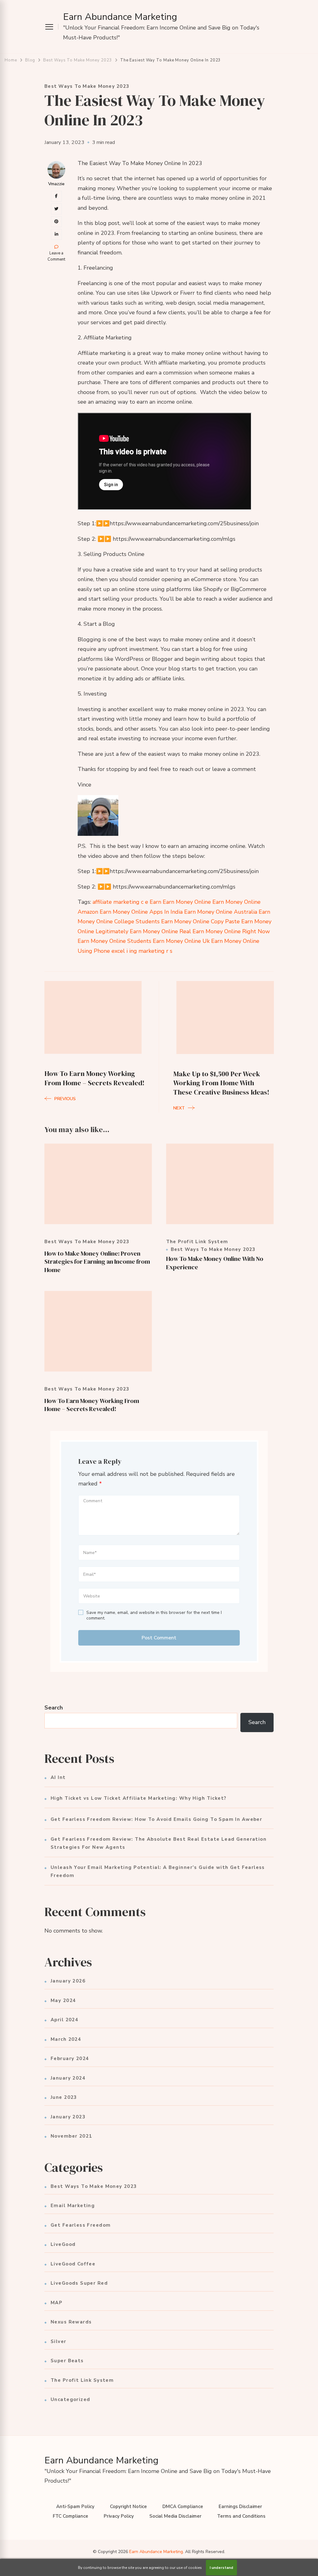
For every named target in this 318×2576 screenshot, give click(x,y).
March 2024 (66, 2039)
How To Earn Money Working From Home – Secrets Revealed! (92, 1405)
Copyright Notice (128, 2507)
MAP (57, 2303)
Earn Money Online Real (160, 931)
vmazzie (56, 184)
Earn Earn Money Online (180, 902)
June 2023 (64, 2097)
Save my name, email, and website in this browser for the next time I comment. (154, 1615)
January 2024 (68, 2078)
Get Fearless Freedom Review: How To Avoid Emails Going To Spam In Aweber (156, 1819)
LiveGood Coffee (73, 2264)
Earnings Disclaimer (240, 2507)
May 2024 (63, 2000)
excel (118, 951)
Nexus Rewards (71, 2322)
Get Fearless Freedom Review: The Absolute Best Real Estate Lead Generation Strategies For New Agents (159, 1843)
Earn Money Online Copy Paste (200, 921)
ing (133, 951)
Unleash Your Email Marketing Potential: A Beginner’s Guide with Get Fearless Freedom (158, 1871)
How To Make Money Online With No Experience (215, 1263)
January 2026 (68, 1981)
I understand (221, 2568)
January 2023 (68, 2117)
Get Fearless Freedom (81, 2225)
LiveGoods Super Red (79, 2283)
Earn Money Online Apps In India (141, 912)
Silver (59, 2341)
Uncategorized (70, 2399)
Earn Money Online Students (114, 941)
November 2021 (71, 2136)
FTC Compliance (70, 2516)
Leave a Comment (56, 256)
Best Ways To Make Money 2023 (87, 86)
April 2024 (64, 2020)
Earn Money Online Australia (221, 912)
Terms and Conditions (241, 2516)
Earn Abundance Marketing (120, 17)
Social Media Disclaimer (175, 2516)
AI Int (58, 1777)
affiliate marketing (116, 902)
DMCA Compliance (183, 2507)
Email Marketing (73, 2206)
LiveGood (63, 2244)
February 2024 (70, 2059)
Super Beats (67, 2361)
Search (54, 1708)
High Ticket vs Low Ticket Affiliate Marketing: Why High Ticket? (139, 1798)
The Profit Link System (197, 1242)
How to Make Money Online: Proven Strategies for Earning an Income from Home (97, 1262)
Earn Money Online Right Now (231, 931)
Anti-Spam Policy (75, 2507)
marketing (152, 951)
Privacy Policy (119, 2516)
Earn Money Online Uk (181, 941)
